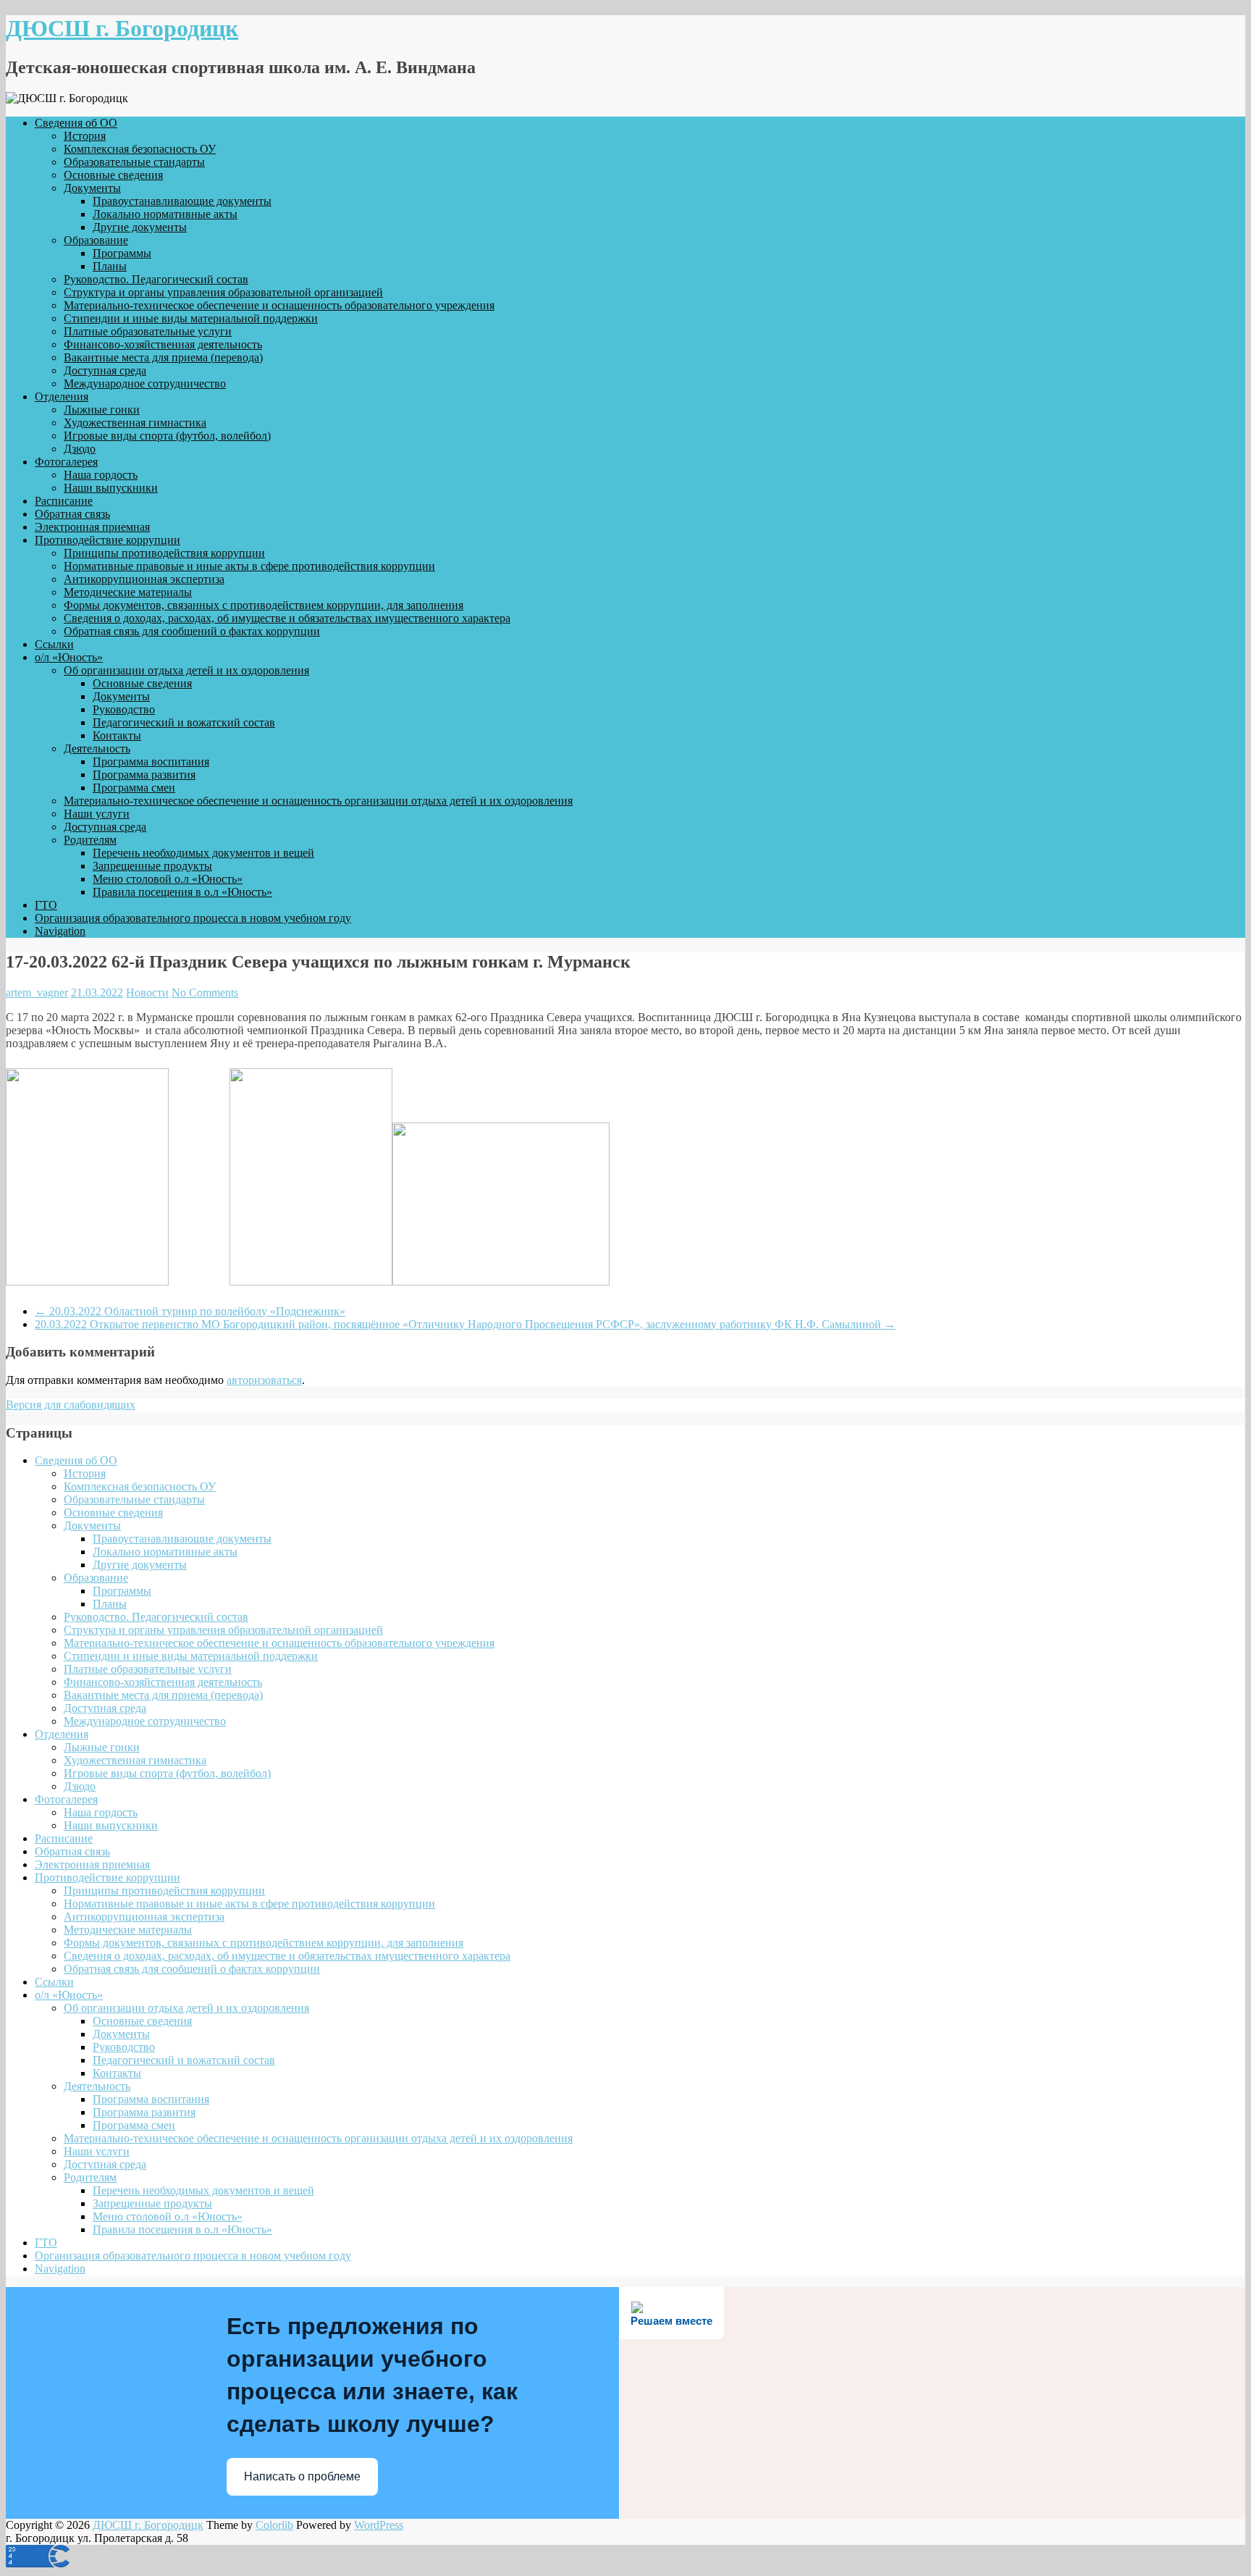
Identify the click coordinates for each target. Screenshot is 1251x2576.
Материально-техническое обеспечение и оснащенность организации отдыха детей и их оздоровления (318, 801)
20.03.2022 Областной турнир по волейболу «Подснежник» (190, 1311)
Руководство (124, 709)
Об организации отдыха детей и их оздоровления (186, 670)
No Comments (205, 993)
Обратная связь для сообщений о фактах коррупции (192, 631)
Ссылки (54, 644)
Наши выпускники (111, 488)
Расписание (64, 501)
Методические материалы (128, 592)
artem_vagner (37, 993)
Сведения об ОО (76, 123)
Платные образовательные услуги (148, 331)
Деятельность (97, 748)
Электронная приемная (92, 527)
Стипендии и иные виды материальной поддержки (191, 318)
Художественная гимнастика (135, 423)
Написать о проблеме (302, 2476)
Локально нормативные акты (165, 214)
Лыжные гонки (102, 410)
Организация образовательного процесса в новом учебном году (193, 918)
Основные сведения (113, 175)
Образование (96, 240)
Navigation (60, 931)
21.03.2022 (97, 993)
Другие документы (140, 227)
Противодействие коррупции (108, 540)
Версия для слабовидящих (71, 1405)
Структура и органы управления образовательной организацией (223, 292)
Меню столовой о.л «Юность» (168, 879)
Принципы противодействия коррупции (164, 553)
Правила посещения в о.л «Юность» (182, 892)
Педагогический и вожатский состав (184, 722)
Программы (122, 253)
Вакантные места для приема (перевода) (163, 357)
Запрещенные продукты (152, 866)
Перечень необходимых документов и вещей (203, 853)
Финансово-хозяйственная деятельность (163, 344)
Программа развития (144, 775)
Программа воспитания (151, 762)
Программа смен (134, 788)
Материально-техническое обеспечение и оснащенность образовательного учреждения (279, 305)
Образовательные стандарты (134, 162)
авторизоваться (264, 1380)
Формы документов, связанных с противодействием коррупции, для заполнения (264, 605)
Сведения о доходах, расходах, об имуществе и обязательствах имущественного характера (287, 618)
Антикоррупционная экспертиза (144, 579)
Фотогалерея (66, 462)
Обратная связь (72, 514)
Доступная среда (105, 370)
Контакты (117, 735)
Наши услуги (97, 814)
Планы (110, 266)
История (85, 136)
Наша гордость (101, 475)
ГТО (46, 905)
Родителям (90, 840)
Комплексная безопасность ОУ (140, 149)
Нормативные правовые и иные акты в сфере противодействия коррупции (249, 566)
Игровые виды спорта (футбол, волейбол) (167, 436)
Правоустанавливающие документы (182, 201)
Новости (147, 993)
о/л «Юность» (69, 657)
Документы (92, 188)
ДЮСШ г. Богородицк (122, 28)
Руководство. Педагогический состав (156, 279)
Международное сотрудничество (145, 383)
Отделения (62, 397)
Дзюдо (80, 449)
